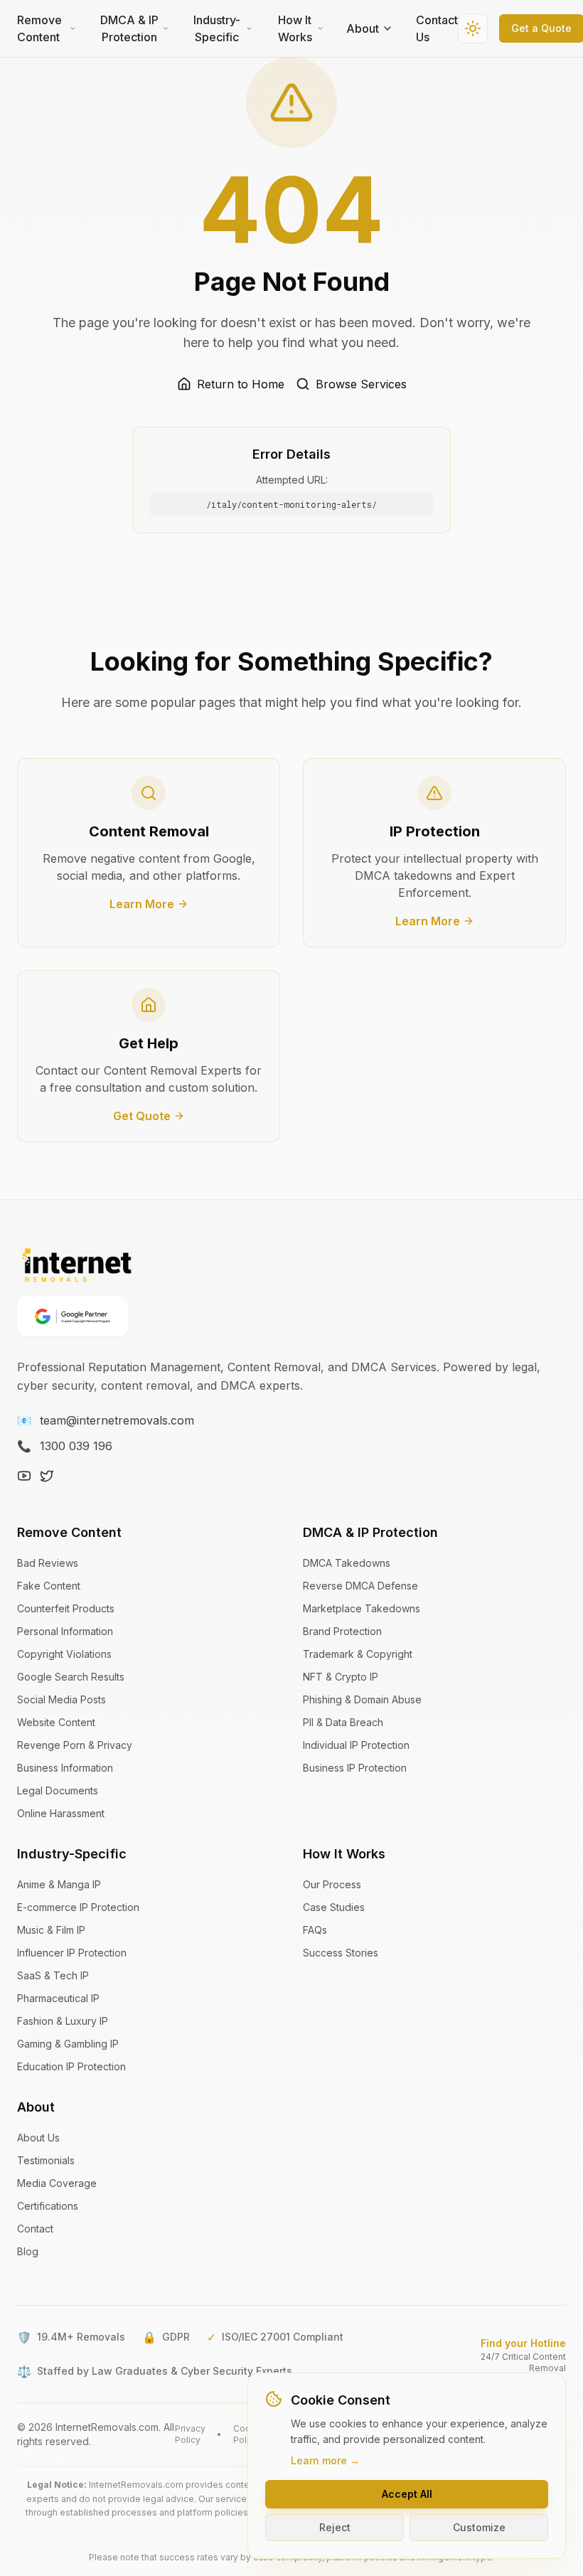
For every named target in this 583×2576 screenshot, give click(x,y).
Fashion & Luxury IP (63, 2021)
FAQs (315, 1930)
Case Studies (334, 1907)
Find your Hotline (523, 2343)
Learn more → (325, 2460)
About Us (38, 2138)
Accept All (407, 2494)
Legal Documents (58, 1790)
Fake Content (49, 1586)
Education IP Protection (71, 2066)
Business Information (65, 1768)
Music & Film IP (51, 1930)
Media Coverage (57, 2183)
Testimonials (46, 2160)
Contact (35, 2229)
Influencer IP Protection (72, 1953)
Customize (479, 2527)
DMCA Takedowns (347, 1563)
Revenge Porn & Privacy (75, 1745)
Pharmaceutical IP (58, 1998)
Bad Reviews (48, 1563)
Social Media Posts (61, 1699)
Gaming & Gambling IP (68, 2044)
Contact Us (437, 28)
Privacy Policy (190, 2434)
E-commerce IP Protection (78, 1907)
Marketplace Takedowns (362, 1608)
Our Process (332, 1884)
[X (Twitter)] (47, 1476)
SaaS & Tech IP (53, 1975)
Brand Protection (342, 1631)
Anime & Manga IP (59, 1884)
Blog (28, 2251)
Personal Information (65, 1631)
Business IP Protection (355, 1768)
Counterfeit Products (66, 1608)
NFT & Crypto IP (341, 1677)
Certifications (48, 2206)
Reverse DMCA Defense (360, 1586)
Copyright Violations (64, 1654)
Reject (335, 2527)
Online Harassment (61, 1813)
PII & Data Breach (343, 1722)
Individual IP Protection (356, 1745)
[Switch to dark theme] (473, 28)
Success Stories (341, 1953)
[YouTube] (24, 1476)
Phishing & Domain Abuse (362, 1699)
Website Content (56, 1722)
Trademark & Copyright (358, 1654)
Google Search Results (71, 1677)
